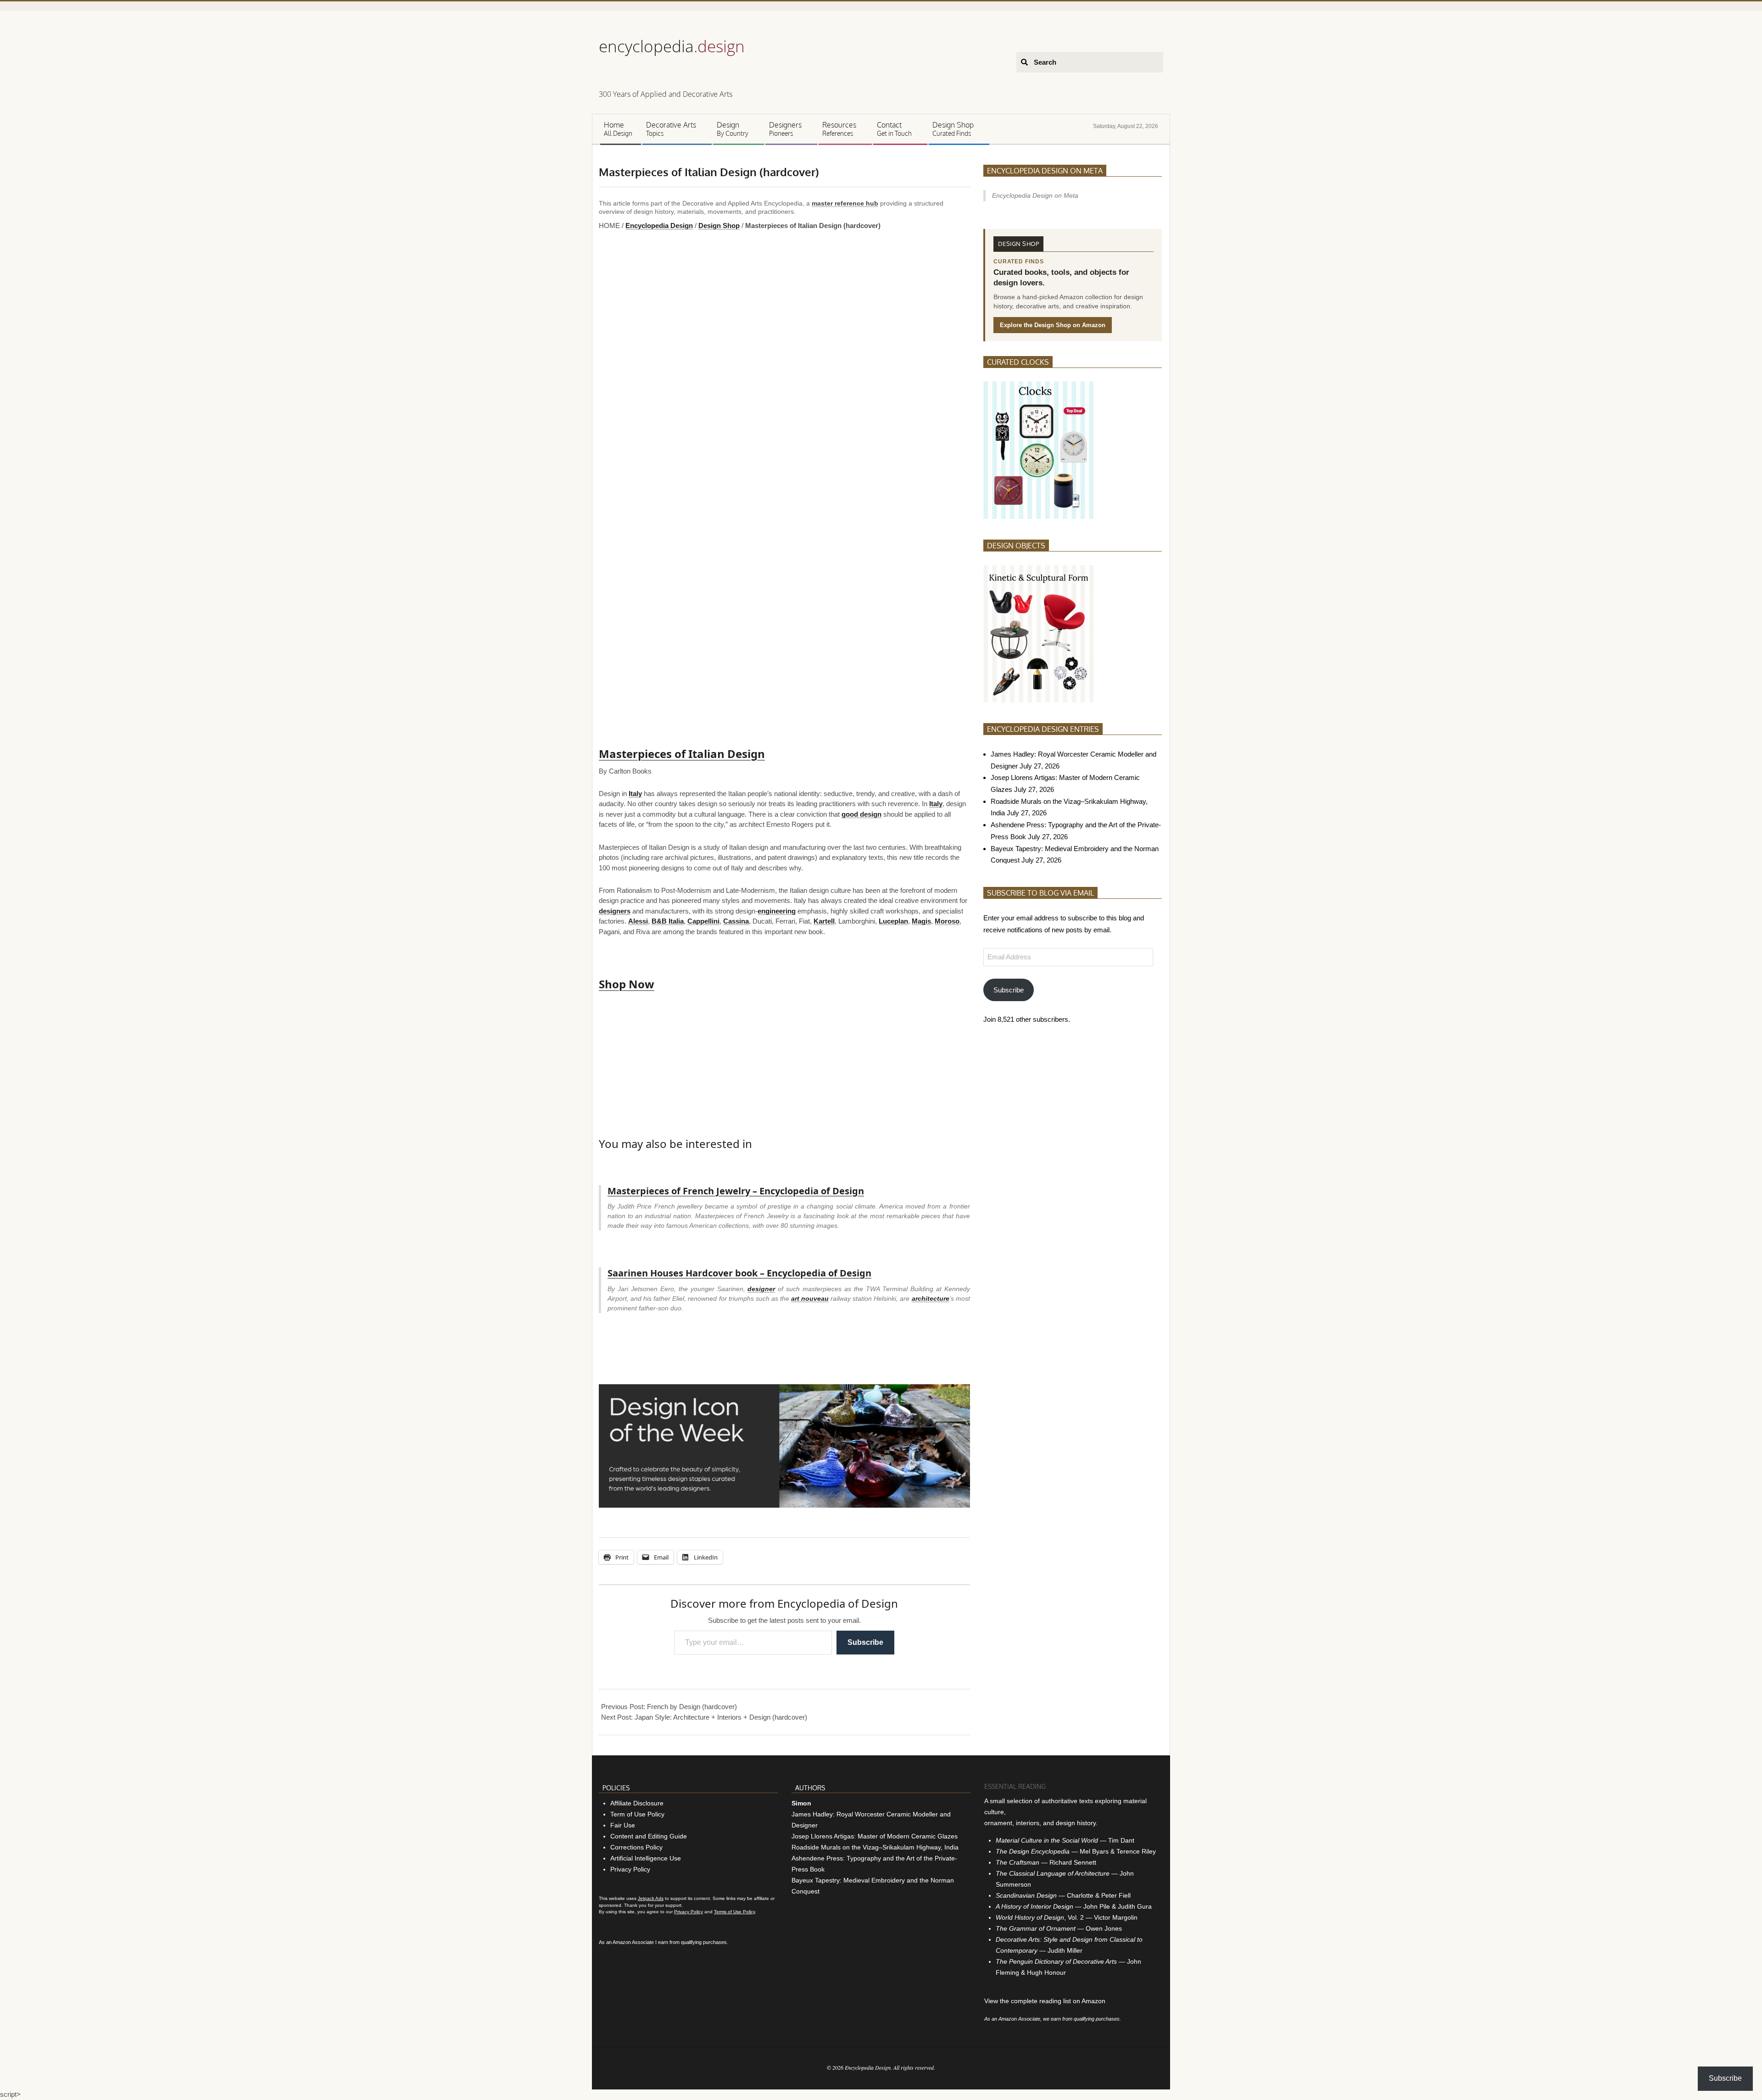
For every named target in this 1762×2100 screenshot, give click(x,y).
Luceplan (893, 921)
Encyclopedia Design (659, 226)
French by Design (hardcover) (692, 2010)
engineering (777, 911)
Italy (635, 794)
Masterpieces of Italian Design (682, 754)
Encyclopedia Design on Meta (1045, 171)
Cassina (736, 921)
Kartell (824, 921)
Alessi (638, 921)
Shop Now (627, 984)
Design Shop (719, 226)
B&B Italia (668, 921)
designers (615, 911)
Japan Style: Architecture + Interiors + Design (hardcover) (721, 2020)
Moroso (947, 921)
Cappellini (703, 921)
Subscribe (865, 1945)
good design (861, 814)
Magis (921, 921)
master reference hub (845, 203)
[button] (607, 482)
